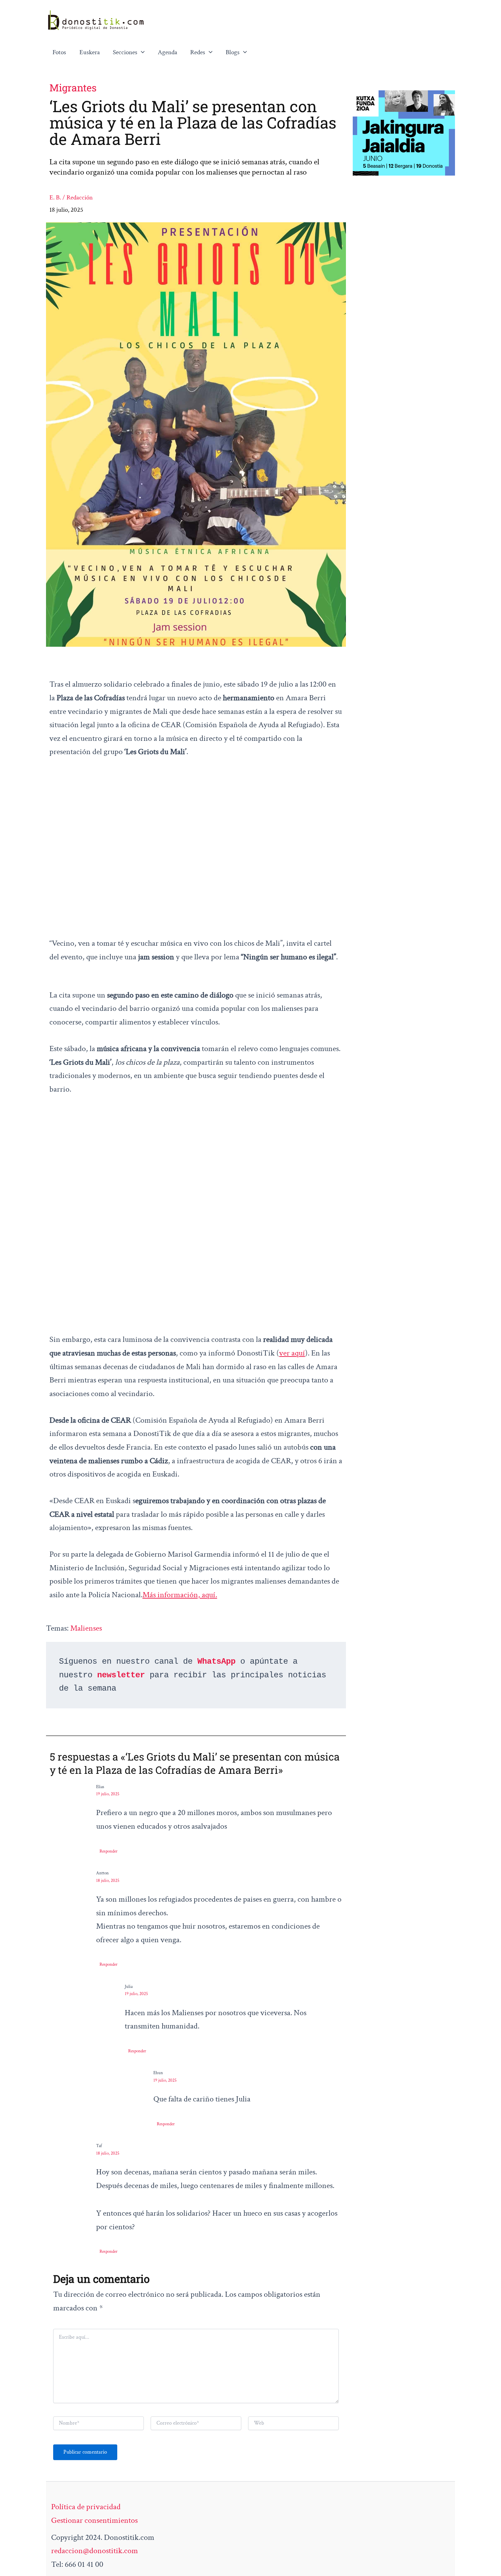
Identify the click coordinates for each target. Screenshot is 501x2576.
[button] (141, 53)
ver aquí (292, 1353)
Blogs (233, 52)
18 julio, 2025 (108, 1881)
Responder (109, 1851)
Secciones (125, 52)
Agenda (168, 52)
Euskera (90, 52)
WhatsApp (216, 1661)
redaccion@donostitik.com (95, 2551)
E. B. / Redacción (71, 198)
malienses (86, 1628)
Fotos (59, 52)
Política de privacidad (86, 2507)
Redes (198, 52)
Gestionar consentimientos (94, 2520)
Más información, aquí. (180, 1595)
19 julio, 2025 (108, 1794)
